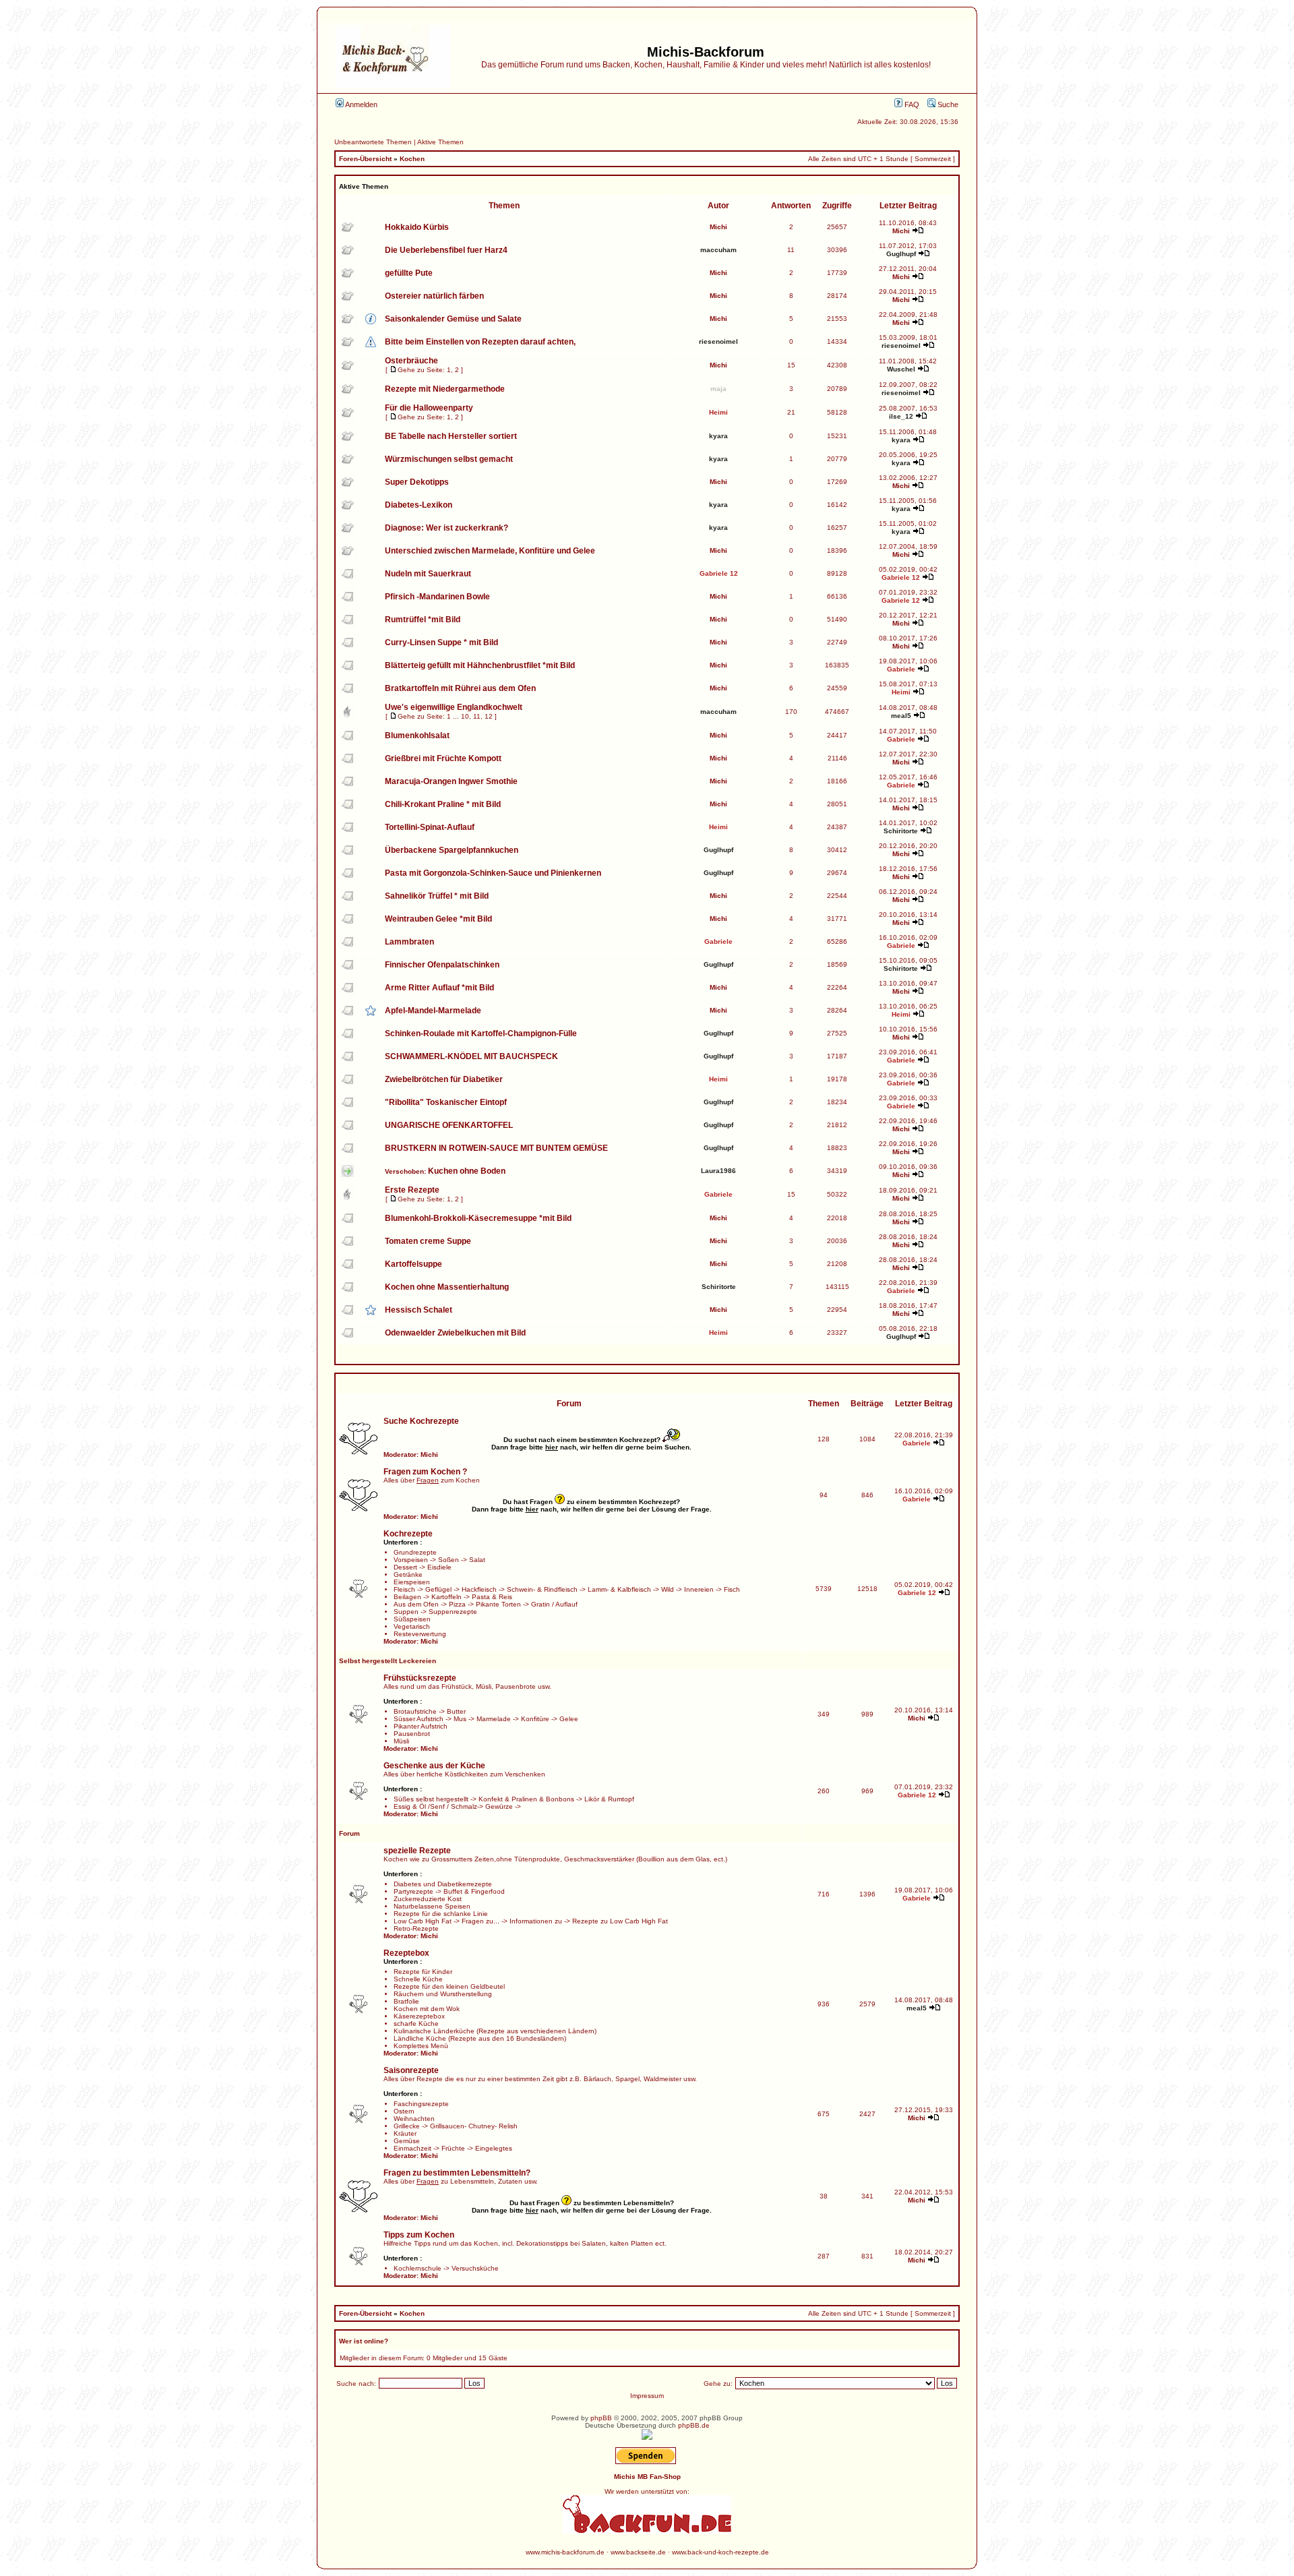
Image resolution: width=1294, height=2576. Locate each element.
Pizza (457, 1604)
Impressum (647, 2396)
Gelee (569, 1719)
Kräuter (405, 2133)
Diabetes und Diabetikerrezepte (443, 1884)
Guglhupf (901, 254)
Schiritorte (901, 831)
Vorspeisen (411, 1560)
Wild (668, 1589)
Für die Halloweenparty (429, 408)
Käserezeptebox (419, 2016)
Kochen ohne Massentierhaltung (447, 1287)
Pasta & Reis (492, 1597)
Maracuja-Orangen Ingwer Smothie (451, 781)
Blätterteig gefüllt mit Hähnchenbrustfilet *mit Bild (480, 665)
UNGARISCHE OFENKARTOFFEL (449, 1125)
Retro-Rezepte (416, 1928)
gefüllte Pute (409, 273)
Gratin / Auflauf (554, 1604)
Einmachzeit (412, 2148)
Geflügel (438, 1589)
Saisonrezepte (411, 2070)
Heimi (718, 412)
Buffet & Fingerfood (474, 1891)
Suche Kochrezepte (421, 1421)
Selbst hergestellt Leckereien (388, 1661)
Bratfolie (406, 2001)
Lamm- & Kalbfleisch (619, 1589)
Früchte (453, 2148)
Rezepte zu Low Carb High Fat (620, 1921)
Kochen (412, 159)
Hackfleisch (479, 1589)
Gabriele (901, 669)
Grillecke (407, 2126)
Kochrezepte (408, 1534)
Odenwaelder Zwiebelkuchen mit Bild (455, 1333)
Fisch (732, 1589)
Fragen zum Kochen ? (425, 1472)
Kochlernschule (418, 2268)
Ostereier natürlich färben (434, 296)
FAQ (911, 104)
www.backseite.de (638, 2552)
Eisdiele (439, 1567)
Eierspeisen (412, 1582)
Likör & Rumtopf (609, 1799)
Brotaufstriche (415, 1711)
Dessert (405, 1567)
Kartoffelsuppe (413, 1264)
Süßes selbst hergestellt (431, 1799)
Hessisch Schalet (419, 1310)
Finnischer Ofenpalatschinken (442, 965)
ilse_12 (901, 416)
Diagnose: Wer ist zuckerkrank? (446, 528)
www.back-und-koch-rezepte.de (720, 2552)
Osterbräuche (411, 361)
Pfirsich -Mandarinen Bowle (437, 597)
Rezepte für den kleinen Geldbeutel (449, 1986)
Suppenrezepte (453, 1612)
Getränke (408, 1575)
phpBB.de (694, 2425)
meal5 (901, 716)
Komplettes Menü (421, 2046)
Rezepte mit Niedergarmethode (445, 389)
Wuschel (901, 369)
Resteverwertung (420, 1634)
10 (465, 716)
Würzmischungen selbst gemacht (449, 459)
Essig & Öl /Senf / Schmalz (435, 1806)
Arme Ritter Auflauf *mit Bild (439, 988)
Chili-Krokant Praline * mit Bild (443, 804)
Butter (456, 1711)
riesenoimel (718, 341)
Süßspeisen (412, 1619)
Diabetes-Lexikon (419, 505)
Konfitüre (535, 1719)
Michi (718, 227)
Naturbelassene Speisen (432, 1906)
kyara (718, 436)
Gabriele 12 (719, 573)
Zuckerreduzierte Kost (428, 1899)
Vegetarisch (412, 1626)
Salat (477, 1560)
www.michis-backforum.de (565, 2552)
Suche (947, 104)
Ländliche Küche (420, 2038)
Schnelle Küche (418, 1979)
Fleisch (404, 1589)
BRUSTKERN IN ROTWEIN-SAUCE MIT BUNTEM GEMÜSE (496, 1148)
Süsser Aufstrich (419, 1719)
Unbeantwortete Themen (373, 142)
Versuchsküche (475, 2268)
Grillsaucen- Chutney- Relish (474, 2126)
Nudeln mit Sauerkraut (428, 574)
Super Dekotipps (417, 482)
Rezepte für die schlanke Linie (441, 1914)
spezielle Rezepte (417, 1851)
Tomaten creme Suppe (428, 1241)
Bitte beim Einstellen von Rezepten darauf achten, (480, 342)
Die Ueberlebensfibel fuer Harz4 (446, 250)
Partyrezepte (413, 1891)
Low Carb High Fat (423, 1921)
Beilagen (407, 1597)
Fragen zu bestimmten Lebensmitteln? (457, 2173)
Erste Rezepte (412, 1190)
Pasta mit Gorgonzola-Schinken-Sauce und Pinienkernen (493, 873)
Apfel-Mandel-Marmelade (433, 1011)
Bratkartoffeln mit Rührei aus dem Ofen (460, 688)
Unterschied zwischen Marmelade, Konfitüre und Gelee (490, 551)
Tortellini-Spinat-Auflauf (430, 827)
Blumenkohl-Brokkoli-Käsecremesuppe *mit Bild (478, 1218)
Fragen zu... (481, 1921)
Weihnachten (414, 2119)
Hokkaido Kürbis (417, 227)
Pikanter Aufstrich (421, 1726)
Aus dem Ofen (416, 1604)
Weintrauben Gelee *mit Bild (438, 919)
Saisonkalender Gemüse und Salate (453, 319)
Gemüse (407, 2141)
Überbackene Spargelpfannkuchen (452, 850)
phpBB (601, 2418)
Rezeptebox (406, 1953)
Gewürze (499, 1806)
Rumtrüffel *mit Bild (423, 620)
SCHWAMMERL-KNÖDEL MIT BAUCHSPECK (471, 1056)
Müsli (401, 1741)
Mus (460, 1719)
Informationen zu (536, 1921)
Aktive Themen (440, 142)
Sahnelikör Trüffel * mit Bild (437, 896)
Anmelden (361, 104)
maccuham (718, 250)
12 (489, 716)
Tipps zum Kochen (419, 2235)
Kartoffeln (446, 1597)
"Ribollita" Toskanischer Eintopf (446, 1102)
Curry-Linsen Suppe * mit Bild (441, 642)
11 (477, 716)
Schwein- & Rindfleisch (542, 1589)
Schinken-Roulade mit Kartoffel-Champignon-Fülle (481, 1034)
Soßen (449, 1560)
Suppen (406, 1612)
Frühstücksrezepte (420, 1678)
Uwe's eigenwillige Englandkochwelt (454, 707)
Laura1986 (718, 1171)
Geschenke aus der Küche (434, 1766)
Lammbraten (409, 942)
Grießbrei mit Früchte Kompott (443, 758)
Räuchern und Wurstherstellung (443, 1994)
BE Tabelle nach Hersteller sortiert (451, 436)
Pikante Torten (498, 1604)
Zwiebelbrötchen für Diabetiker (444, 1079)
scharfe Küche (416, 2024)
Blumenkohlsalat (417, 736)
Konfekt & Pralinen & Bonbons (526, 1799)
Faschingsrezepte (421, 2104)
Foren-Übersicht (365, 159)
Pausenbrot (412, 1734)
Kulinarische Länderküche (434, 2031)
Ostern (404, 2111)
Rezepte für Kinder (423, 1972)
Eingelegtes (494, 2148)
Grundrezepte (415, 1552)
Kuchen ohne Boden (467, 1171)
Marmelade (494, 1719)
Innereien (699, 1589)
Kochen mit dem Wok (427, 2009)
